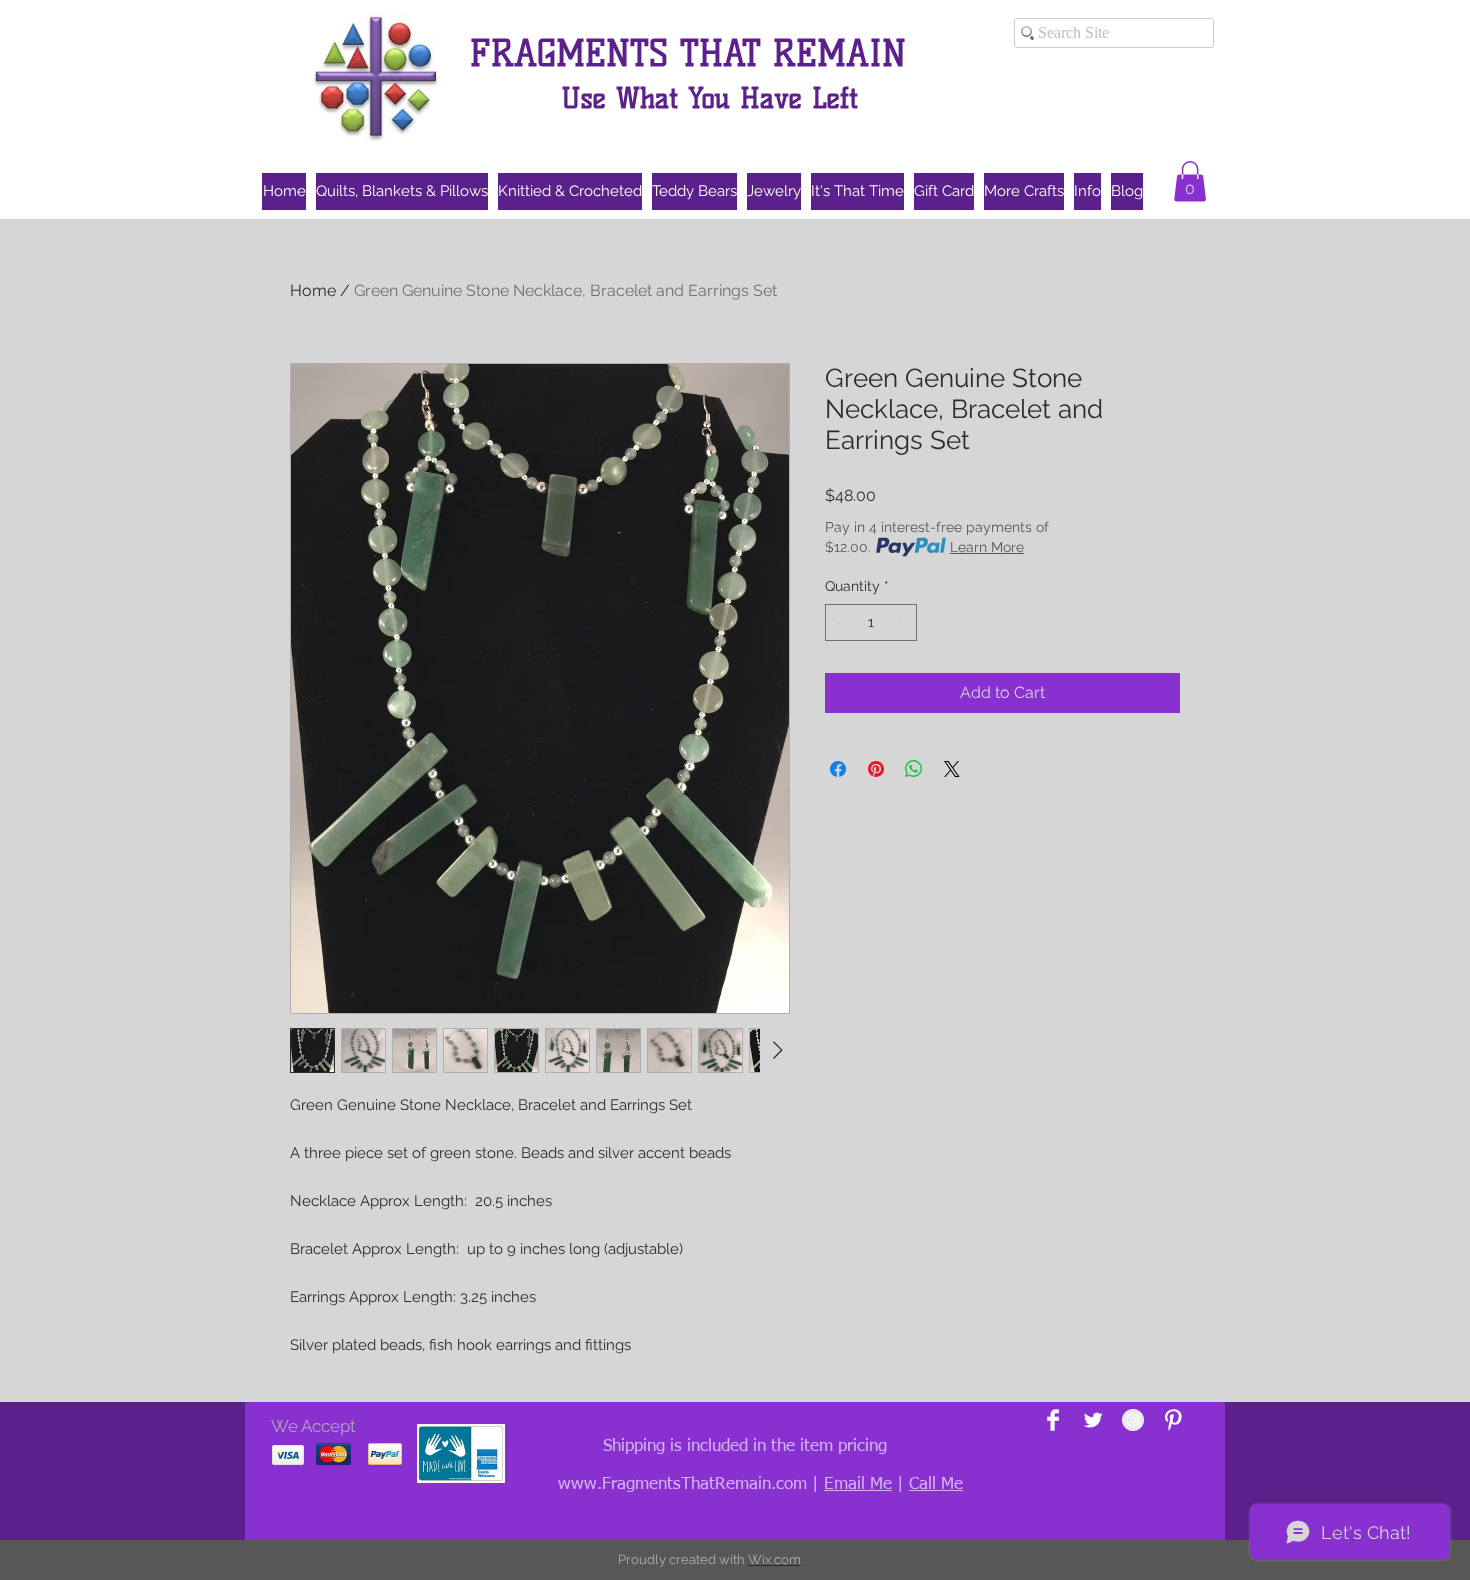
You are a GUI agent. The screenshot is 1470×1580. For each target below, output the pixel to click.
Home (313, 290)
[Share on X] (952, 769)
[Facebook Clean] (1053, 1420)
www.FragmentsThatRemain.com (682, 1484)
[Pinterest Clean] (1173, 1420)
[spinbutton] (871, 622)
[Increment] (901, 622)
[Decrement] (840, 622)
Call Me (936, 1484)
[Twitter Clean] (1093, 1420)
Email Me (858, 1484)
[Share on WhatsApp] (914, 769)
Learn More (987, 547)
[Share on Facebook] (838, 769)
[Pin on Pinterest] (876, 769)
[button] (1190, 181)
